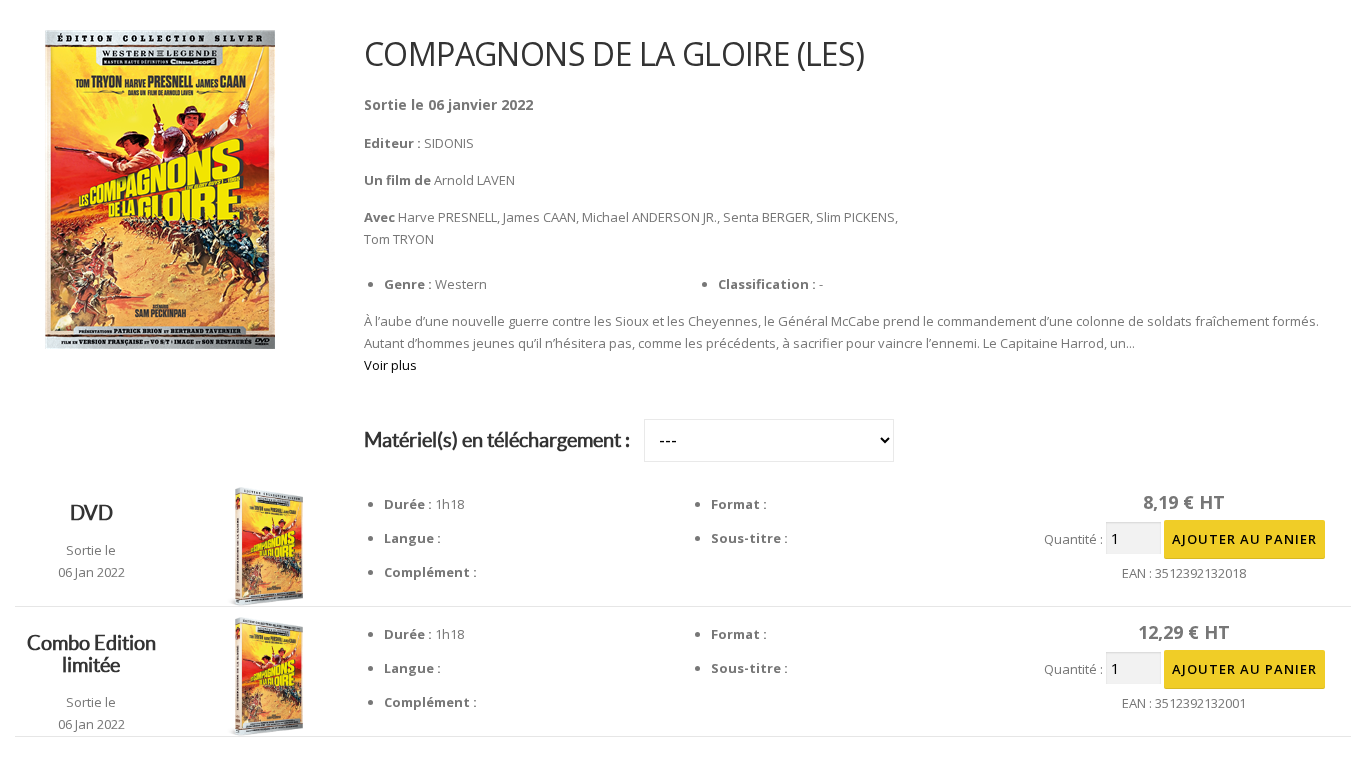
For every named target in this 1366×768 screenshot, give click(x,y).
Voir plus (390, 365)
